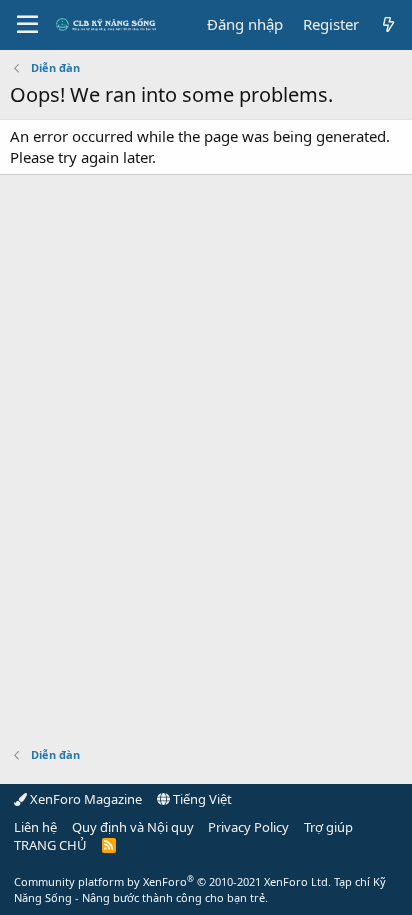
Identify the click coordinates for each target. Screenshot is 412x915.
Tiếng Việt (201, 799)
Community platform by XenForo (172, 881)
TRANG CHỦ (50, 845)
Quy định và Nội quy (133, 827)
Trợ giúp (328, 827)
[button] (27, 25)
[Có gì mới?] (388, 24)
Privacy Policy (248, 827)
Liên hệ (35, 827)
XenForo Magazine (84, 799)
